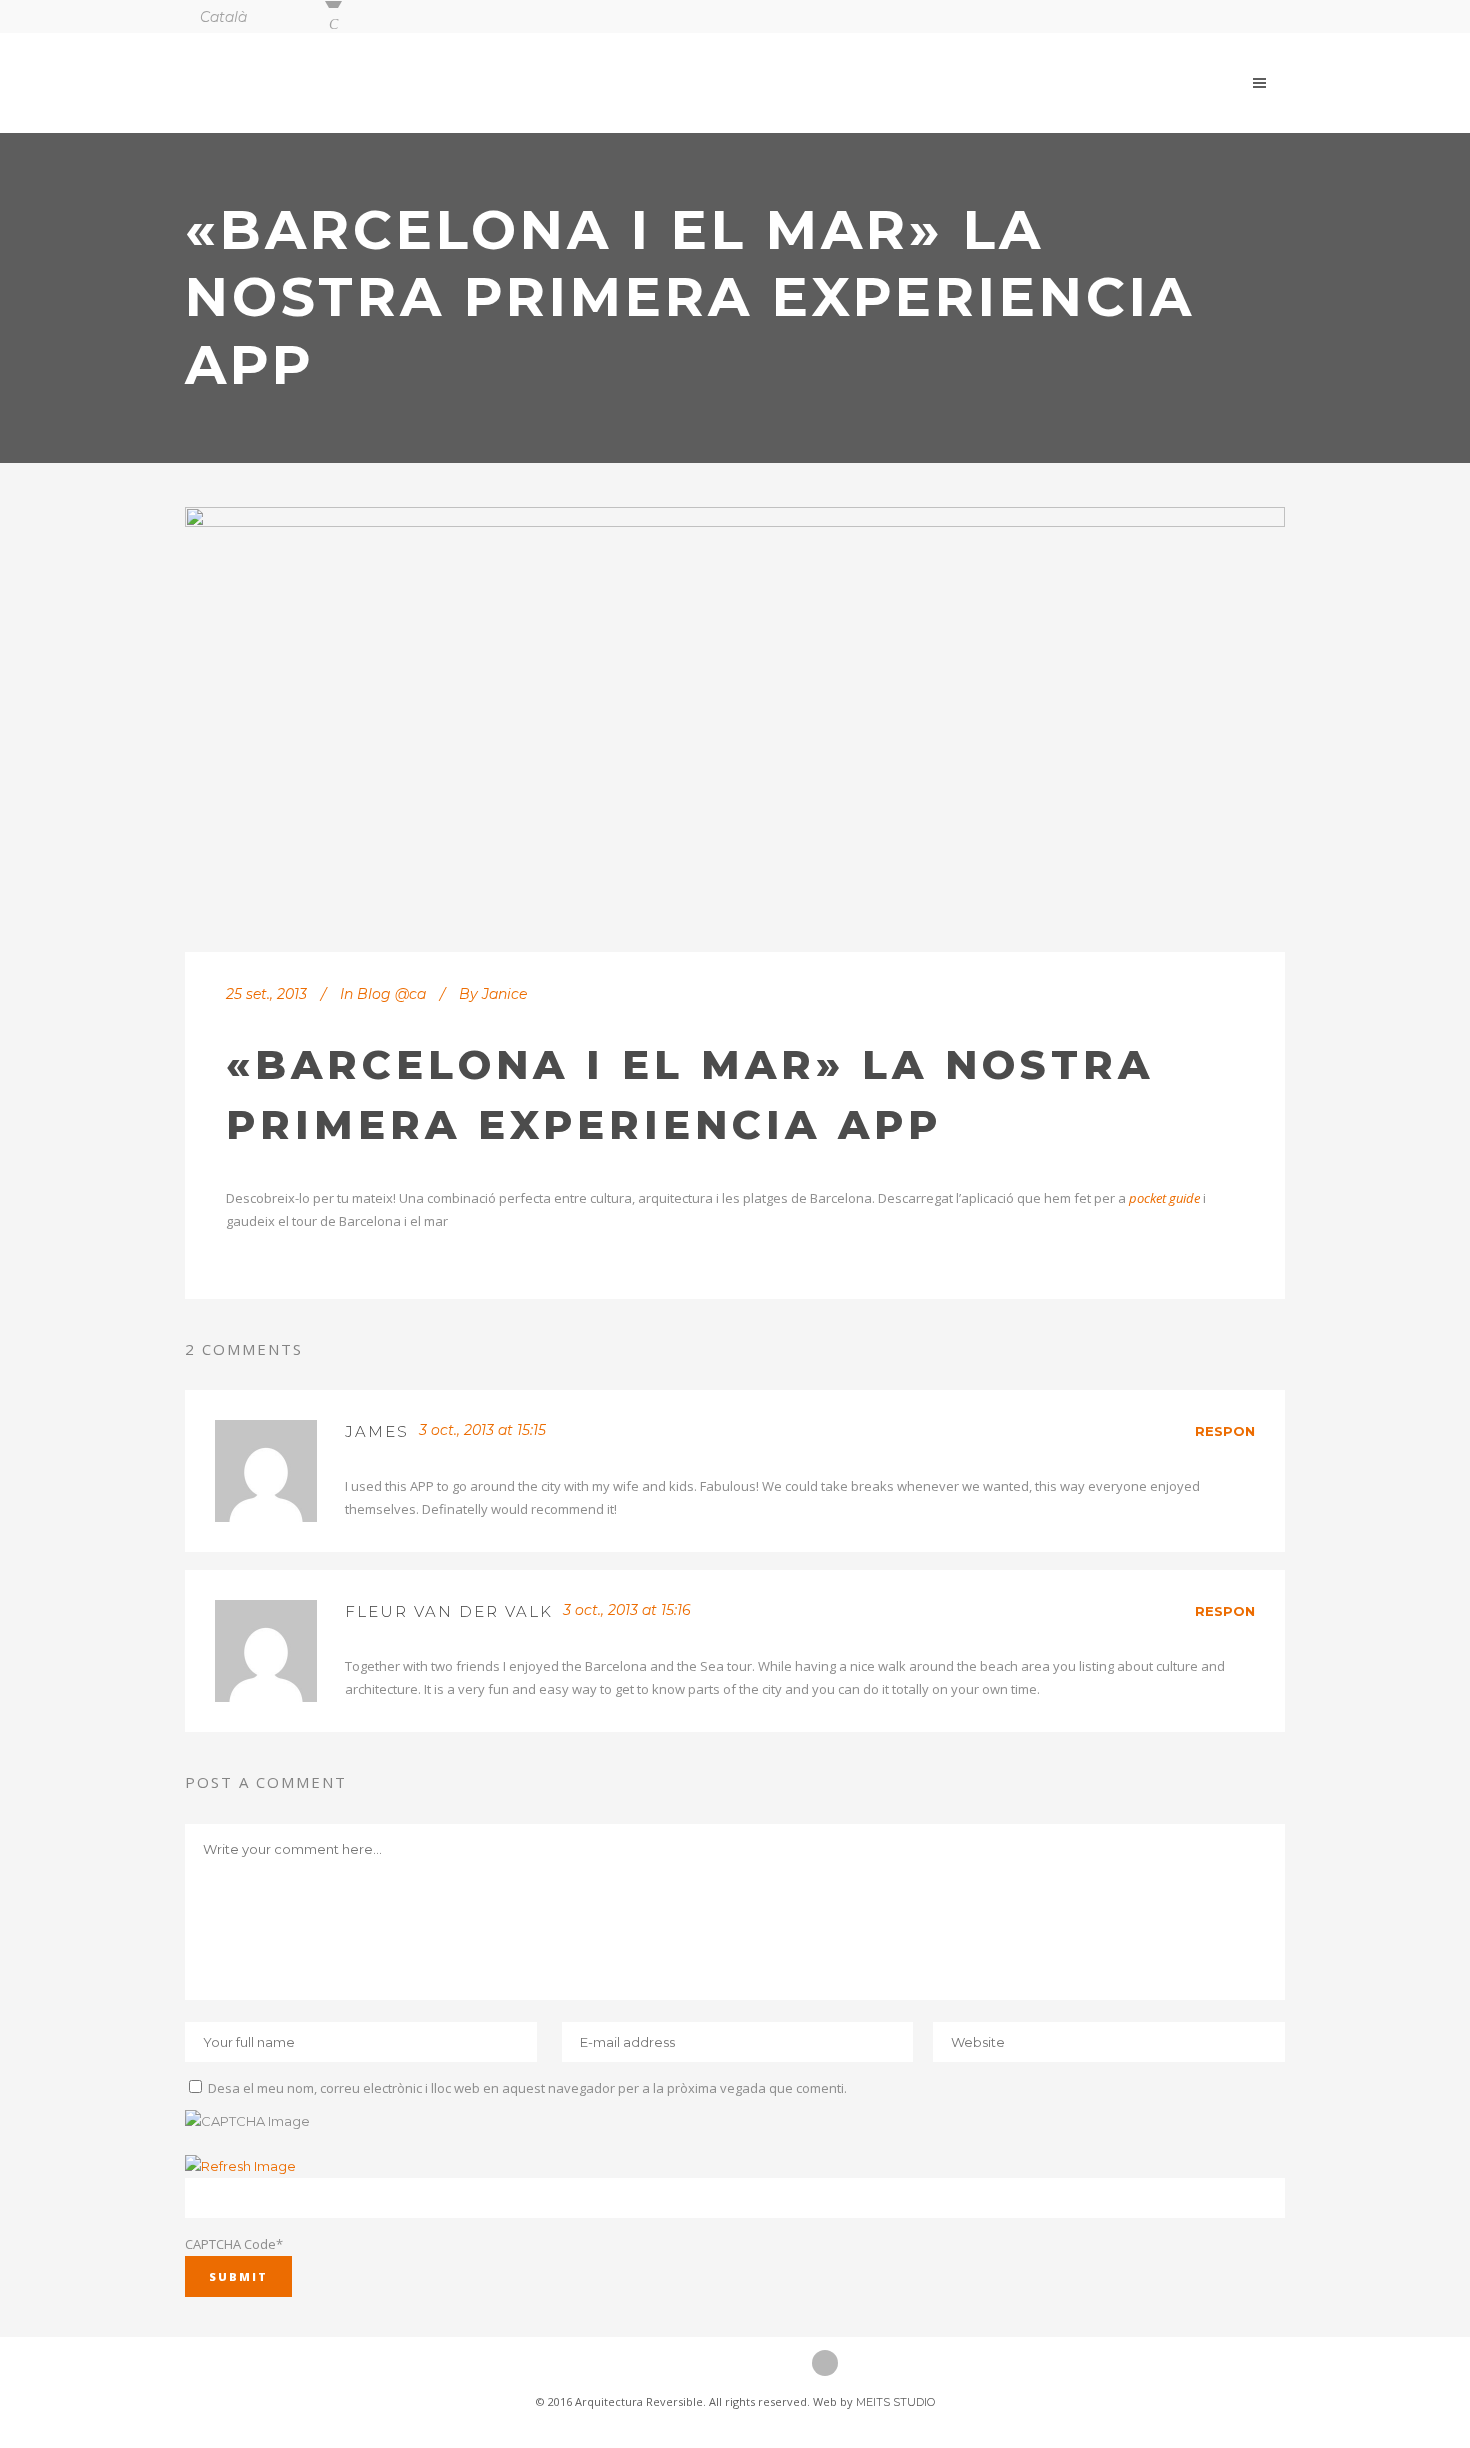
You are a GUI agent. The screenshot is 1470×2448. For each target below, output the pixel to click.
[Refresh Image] (240, 2166)
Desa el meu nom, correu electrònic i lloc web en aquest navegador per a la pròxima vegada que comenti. (527, 2088)
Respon (1225, 1431)
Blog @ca (391, 994)
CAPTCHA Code (230, 2244)
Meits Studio (895, 2402)
